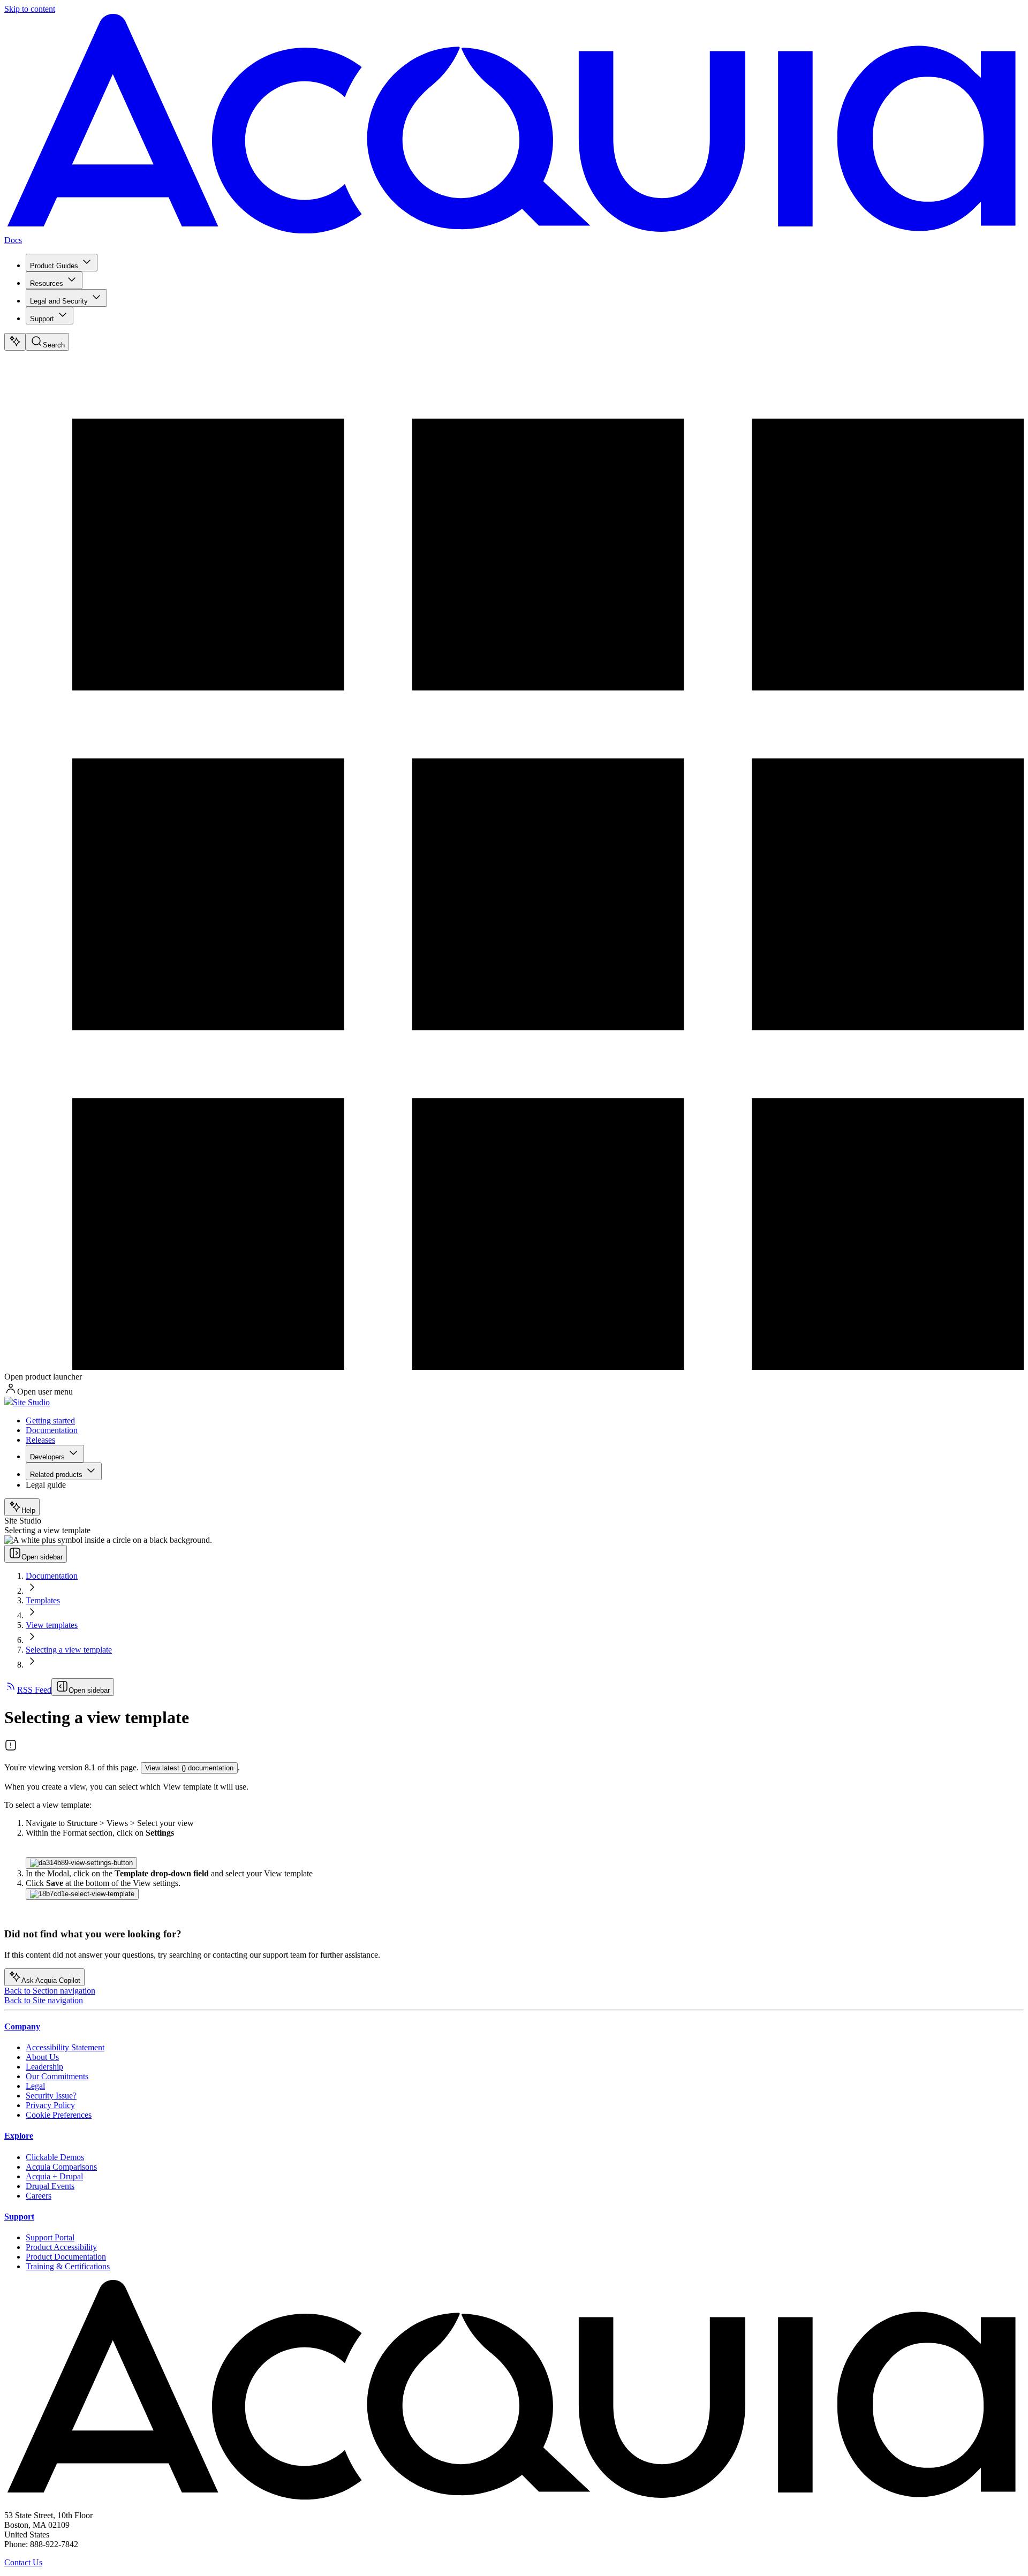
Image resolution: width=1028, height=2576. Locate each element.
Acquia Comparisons (61, 2167)
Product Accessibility (61, 2247)
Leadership (44, 2067)
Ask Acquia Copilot (51, 1980)
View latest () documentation (189, 1768)
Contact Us (23, 2562)
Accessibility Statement (65, 2047)
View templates (52, 1625)
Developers (47, 1457)
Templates (43, 1600)
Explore (19, 2136)
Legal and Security (59, 301)
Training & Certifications (68, 2266)
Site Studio (31, 1402)
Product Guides (54, 266)
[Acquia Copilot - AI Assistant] (15, 342)
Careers (39, 2196)
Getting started (50, 1420)
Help (28, 1510)
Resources (47, 283)
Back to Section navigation (50, 1991)
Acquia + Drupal (54, 2176)
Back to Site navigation (44, 2000)
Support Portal (50, 2237)
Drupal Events (50, 2186)
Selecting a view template (69, 1650)
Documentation (52, 1430)
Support (42, 319)
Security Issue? (51, 2096)
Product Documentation (66, 2257)
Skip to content (30, 9)
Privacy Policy (50, 2105)
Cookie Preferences (59, 2115)
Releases (40, 1440)
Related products (56, 1475)
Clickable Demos (55, 2157)
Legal (35, 2086)
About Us (42, 2057)
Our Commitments (57, 2076)
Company (22, 2026)
